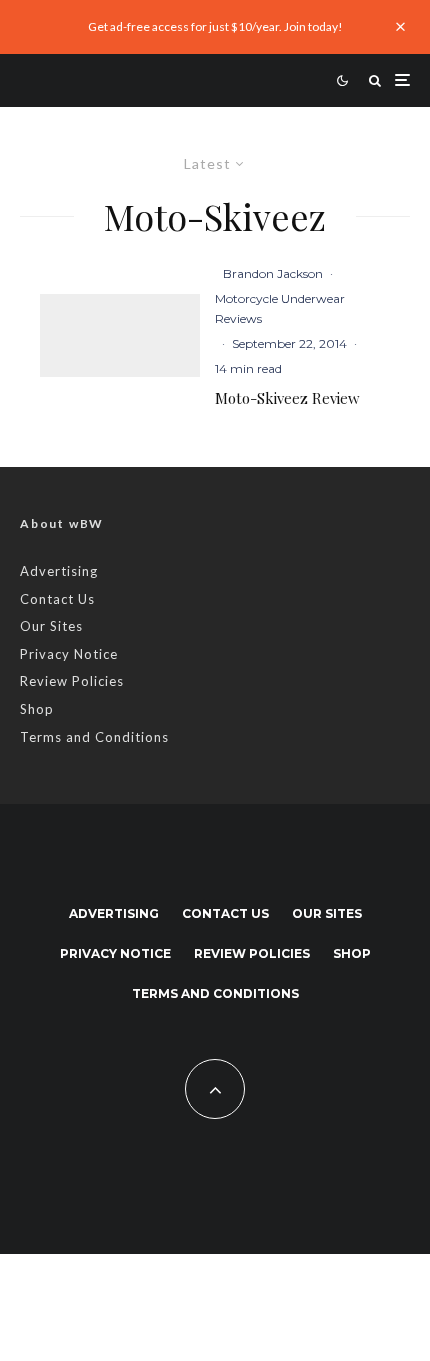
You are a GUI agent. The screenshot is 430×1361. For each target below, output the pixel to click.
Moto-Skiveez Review (287, 398)
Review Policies (72, 681)
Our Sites (51, 626)
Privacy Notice (69, 654)
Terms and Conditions (94, 737)
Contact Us (57, 599)
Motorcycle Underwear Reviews (280, 308)
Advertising (59, 571)
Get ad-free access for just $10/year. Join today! (215, 26)
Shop (37, 709)
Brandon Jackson (273, 273)
